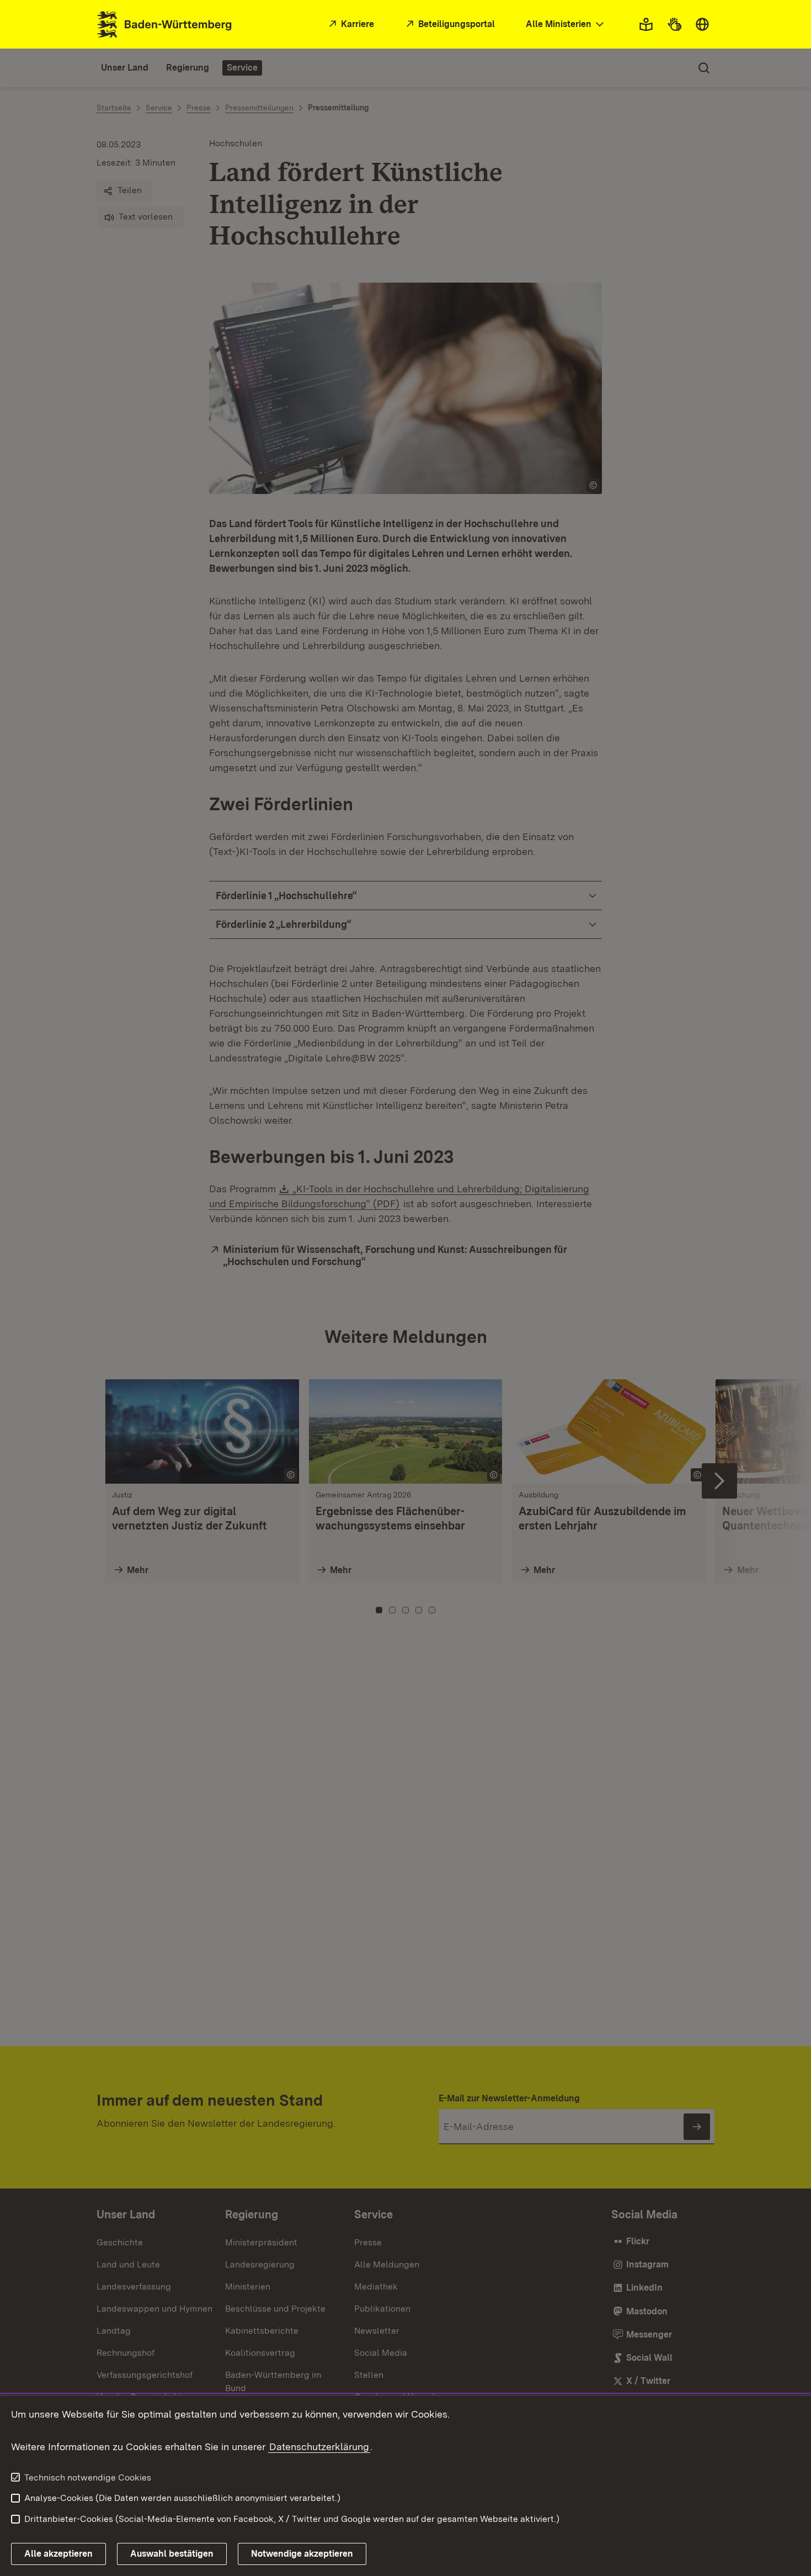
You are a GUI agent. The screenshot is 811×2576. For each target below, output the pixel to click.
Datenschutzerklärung (319, 2447)
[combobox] (566, 25)
